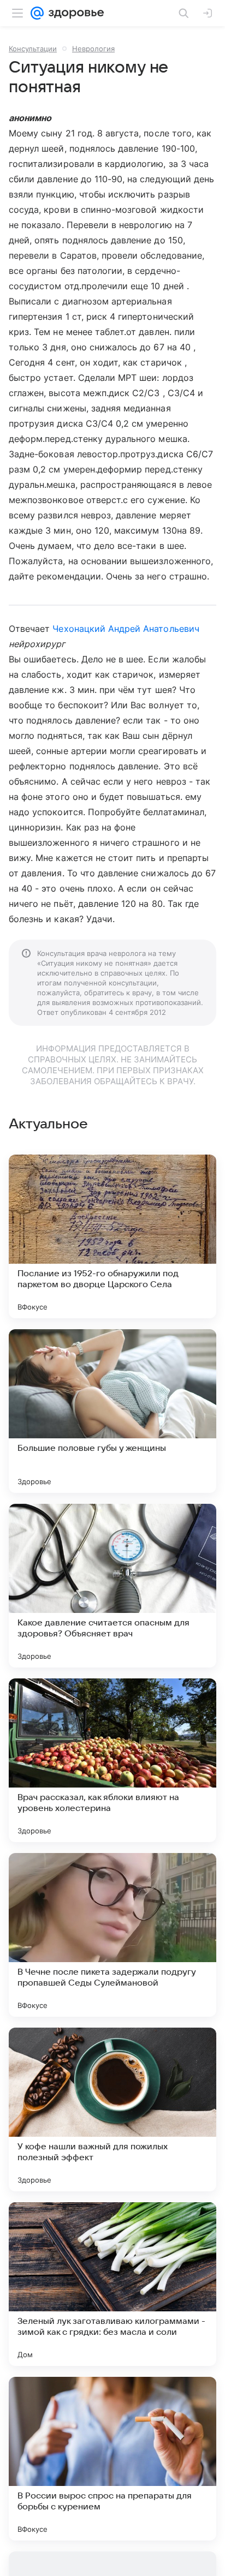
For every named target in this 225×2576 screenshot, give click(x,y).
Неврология (93, 49)
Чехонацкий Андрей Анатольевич (126, 629)
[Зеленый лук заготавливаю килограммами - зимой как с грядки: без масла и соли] (112, 2284)
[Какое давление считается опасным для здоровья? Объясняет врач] (112, 1586)
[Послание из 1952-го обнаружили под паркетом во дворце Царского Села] (112, 1236)
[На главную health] (74, 13)
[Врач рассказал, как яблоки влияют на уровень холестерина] (112, 1760)
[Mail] (37, 13)
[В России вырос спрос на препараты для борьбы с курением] (112, 2459)
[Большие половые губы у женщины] (112, 1411)
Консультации (33, 49)
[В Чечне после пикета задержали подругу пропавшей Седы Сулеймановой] (112, 1935)
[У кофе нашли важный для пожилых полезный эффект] (112, 2109)
